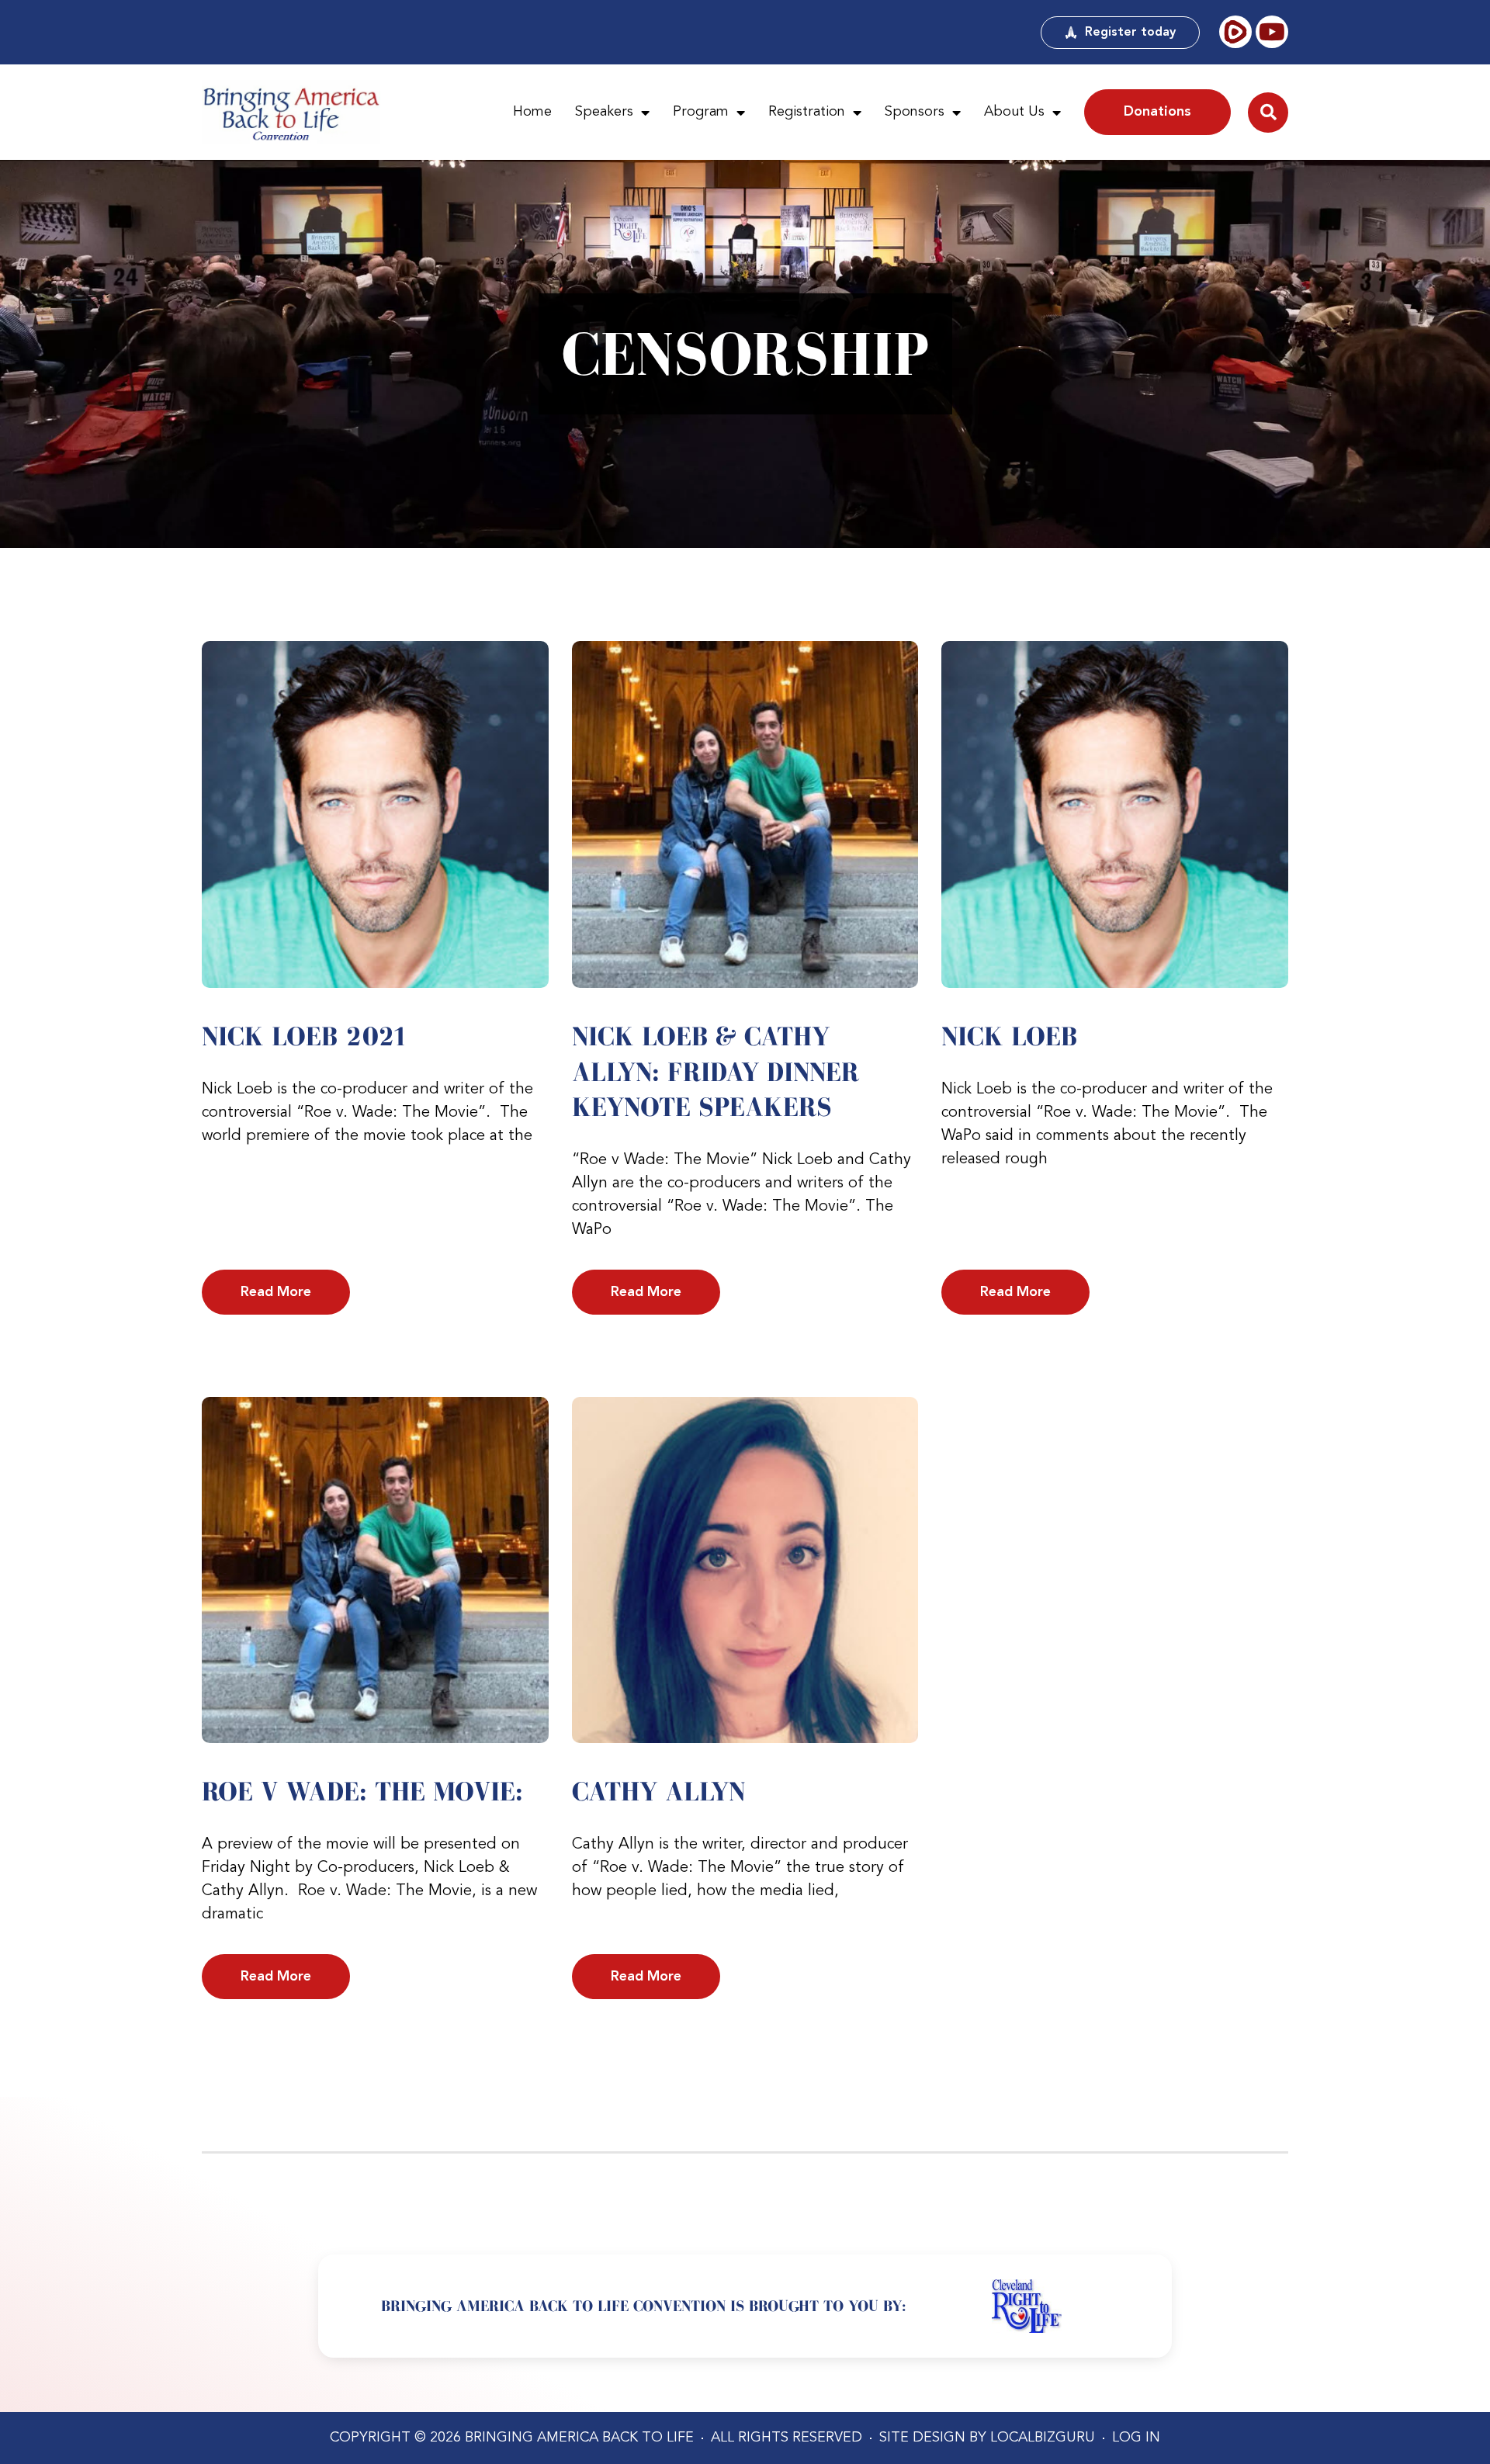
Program (701, 112)
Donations (1157, 112)
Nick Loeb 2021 (305, 1036)
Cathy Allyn (658, 1791)
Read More (276, 1292)
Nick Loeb (1009, 1036)
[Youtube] (1272, 32)
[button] (1268, 113)
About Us (1014, 112)
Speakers (604, 112)
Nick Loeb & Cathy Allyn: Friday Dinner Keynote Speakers (716, 1071)
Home (532, 112)
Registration (807, 112)
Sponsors (915, 112)
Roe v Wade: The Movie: (362, 1791)
